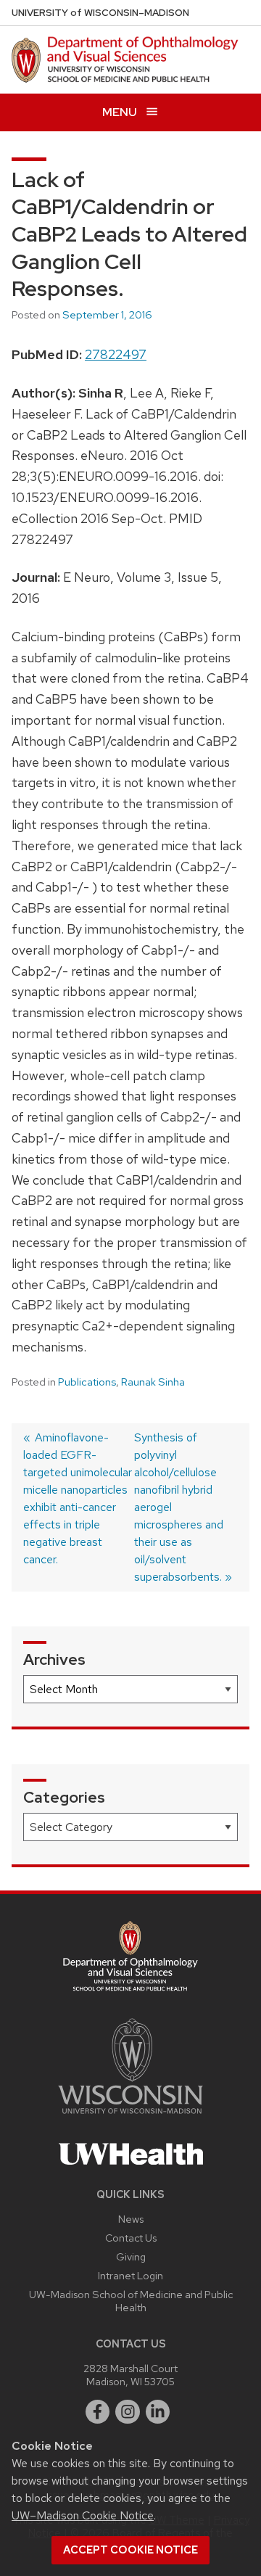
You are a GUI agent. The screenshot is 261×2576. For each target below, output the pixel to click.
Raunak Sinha (153, 1382)
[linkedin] (158, 2412)
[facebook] (98, 2412)
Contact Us (131, 2238)
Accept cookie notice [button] (130, 2550)
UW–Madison (100, 13)
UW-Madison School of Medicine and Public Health (131, 2301)
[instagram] (128, 2412)
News (131, 2219)
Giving (131, 2256)
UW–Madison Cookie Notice (83, 2515)
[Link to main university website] (130, 2116)
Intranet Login (130, 2275)
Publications (87, 1382)
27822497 (116, 354)
